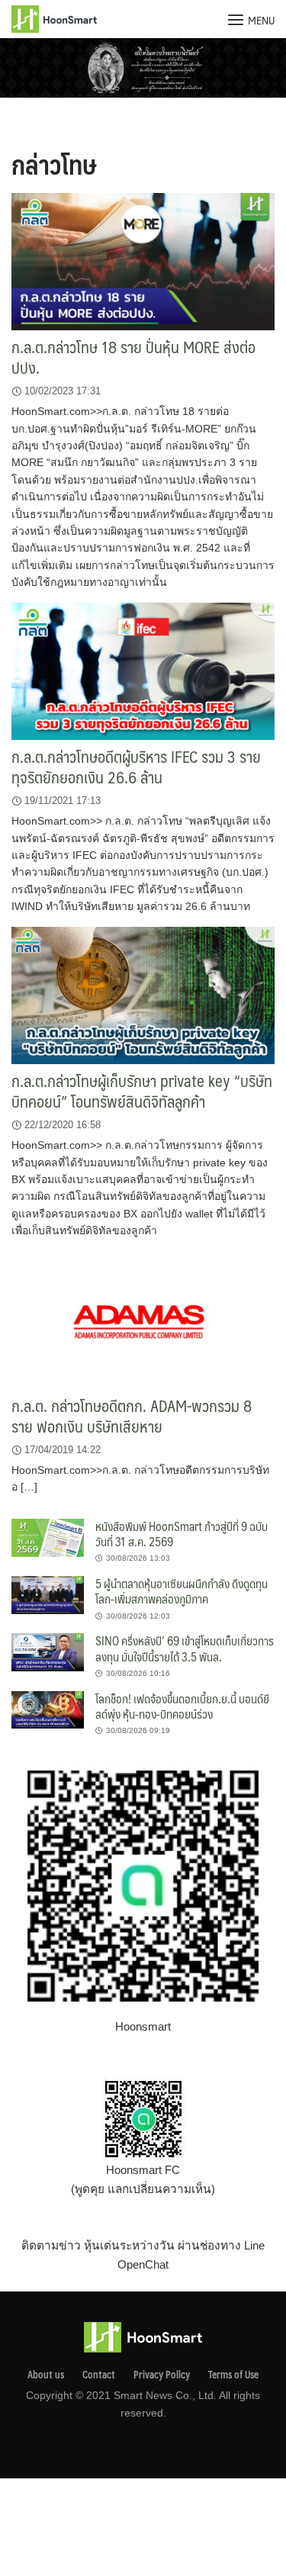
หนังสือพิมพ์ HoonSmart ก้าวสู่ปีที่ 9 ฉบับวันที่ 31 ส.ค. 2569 (182, 1534)
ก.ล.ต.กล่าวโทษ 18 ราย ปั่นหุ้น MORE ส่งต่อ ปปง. (133, 357)
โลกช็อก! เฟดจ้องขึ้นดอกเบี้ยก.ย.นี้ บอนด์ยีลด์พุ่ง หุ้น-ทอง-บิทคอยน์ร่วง (182, 1706)
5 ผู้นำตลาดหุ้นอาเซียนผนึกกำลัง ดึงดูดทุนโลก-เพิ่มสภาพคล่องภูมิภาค (182, 1591)
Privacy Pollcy (162, 2375)
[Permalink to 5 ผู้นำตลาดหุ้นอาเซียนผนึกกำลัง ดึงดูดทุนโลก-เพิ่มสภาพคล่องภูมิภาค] (48, 1594)
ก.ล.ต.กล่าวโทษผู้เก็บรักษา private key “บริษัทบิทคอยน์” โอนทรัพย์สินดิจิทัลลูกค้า (142, 1091)
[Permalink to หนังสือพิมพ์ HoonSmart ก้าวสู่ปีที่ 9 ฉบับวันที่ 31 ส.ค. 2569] (48, 1537)
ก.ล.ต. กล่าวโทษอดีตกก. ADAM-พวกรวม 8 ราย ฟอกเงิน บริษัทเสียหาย (132, 1416)
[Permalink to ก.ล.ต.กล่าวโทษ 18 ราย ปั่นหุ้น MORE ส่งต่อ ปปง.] (143, 260)
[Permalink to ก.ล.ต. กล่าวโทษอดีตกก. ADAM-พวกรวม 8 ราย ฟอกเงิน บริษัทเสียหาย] (143, 1319)
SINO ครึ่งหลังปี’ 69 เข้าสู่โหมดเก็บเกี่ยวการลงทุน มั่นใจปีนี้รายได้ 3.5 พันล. (185, 1648)
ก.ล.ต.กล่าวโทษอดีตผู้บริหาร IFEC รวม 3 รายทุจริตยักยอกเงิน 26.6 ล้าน (136, 767)
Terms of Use (233, 2375)
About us (46, 2375)
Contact (99, 2375)
